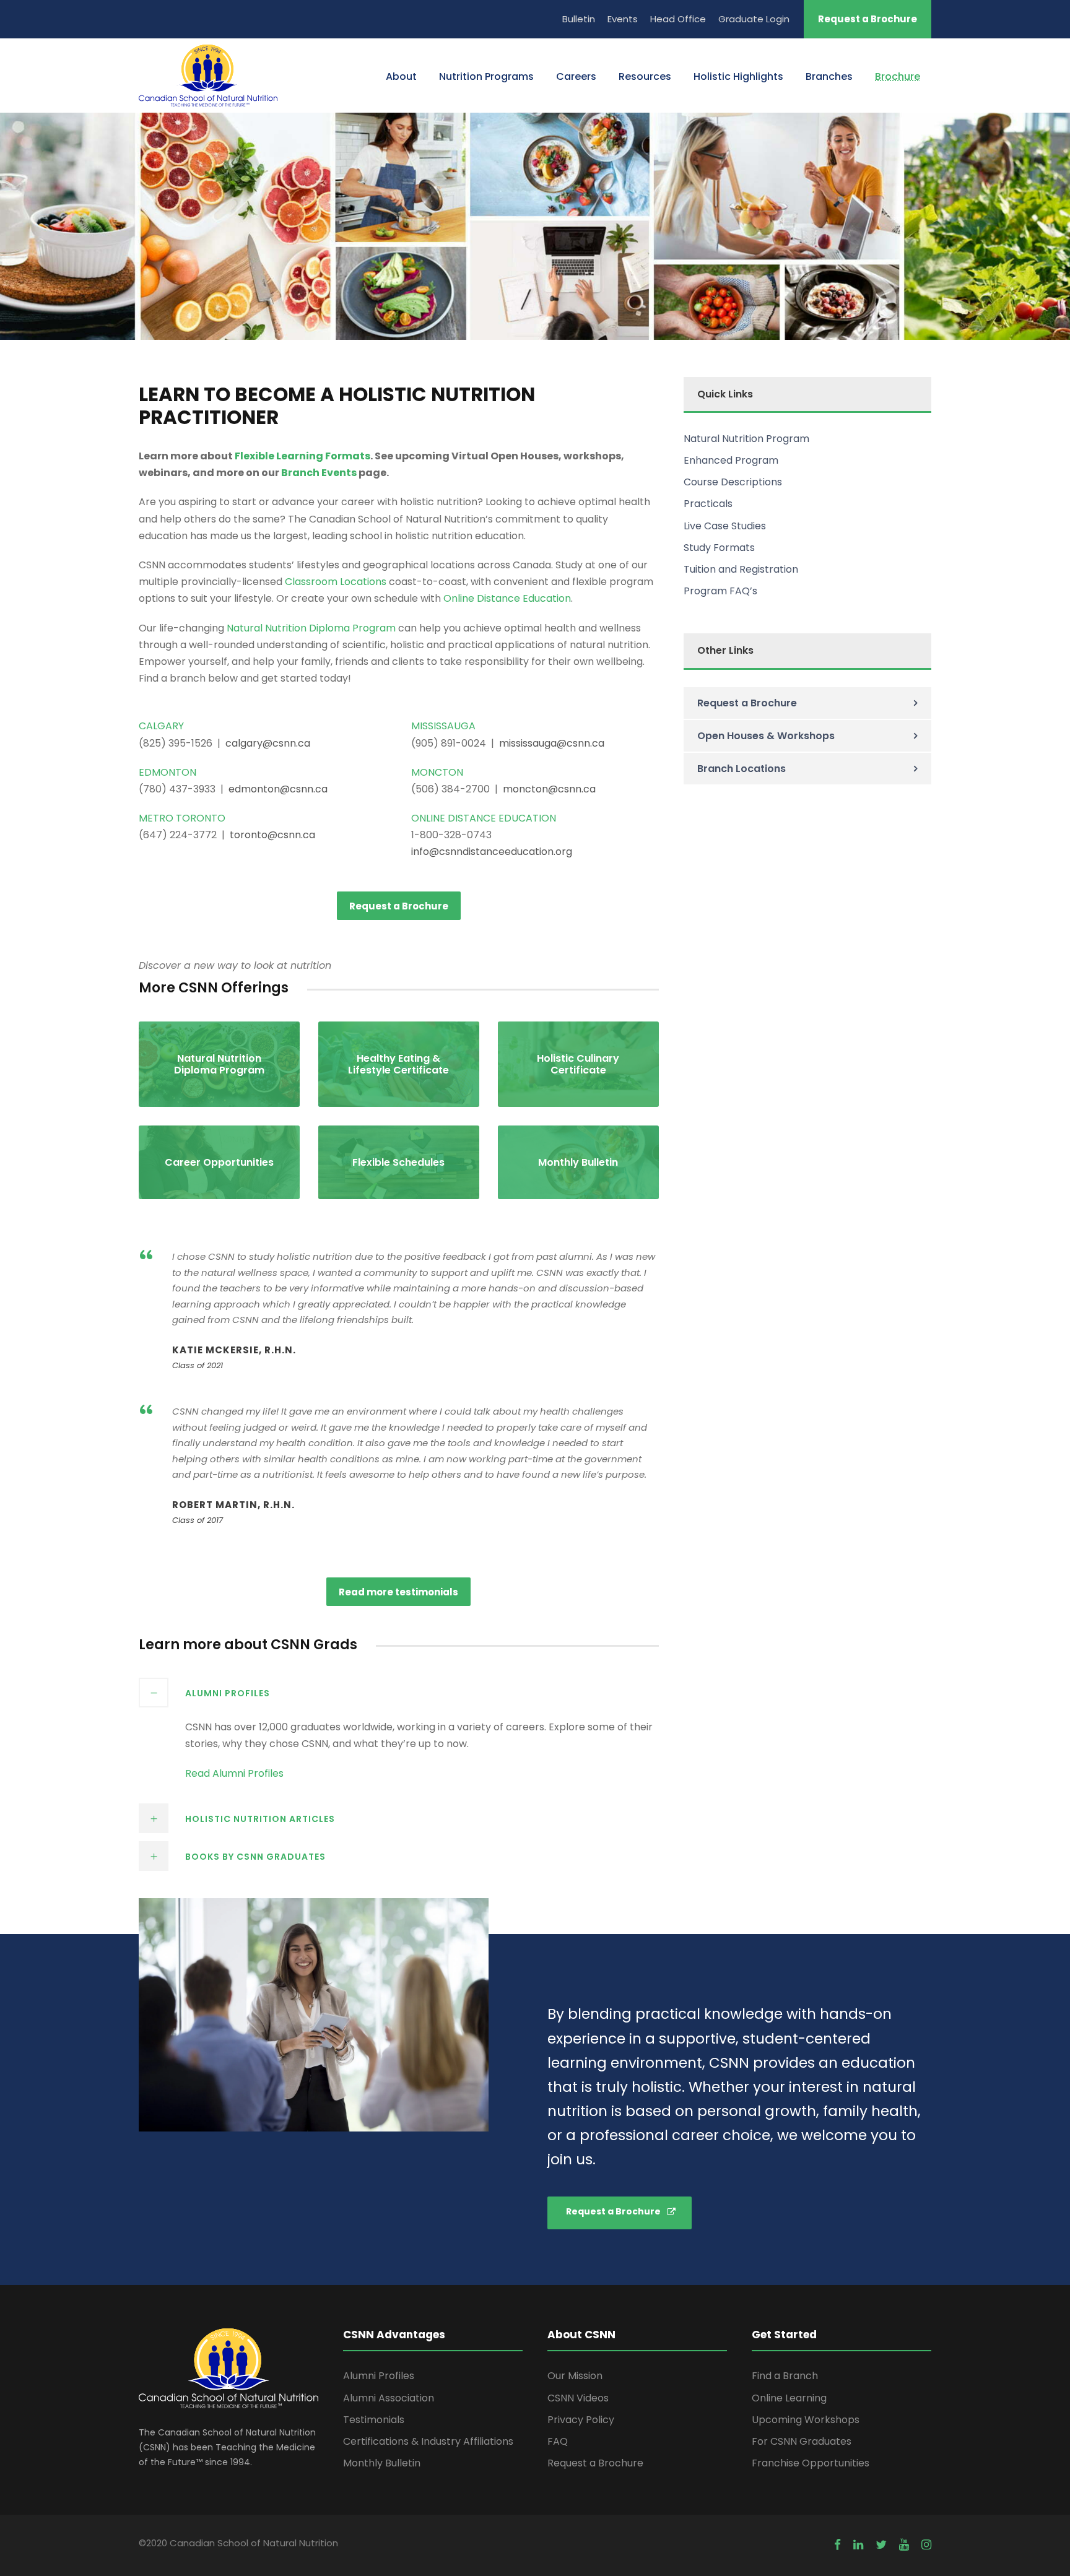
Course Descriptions (733, 482)
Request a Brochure (868, 19)
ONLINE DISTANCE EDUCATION (484, 818)
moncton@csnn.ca (549, 789)
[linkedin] (858, 2545)
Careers (576, 76)
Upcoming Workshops (806, 2420)
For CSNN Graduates (802, 2441)
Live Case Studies (725, 526)
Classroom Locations (336, 582)
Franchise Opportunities (811, 2463)
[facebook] (837, 2545)
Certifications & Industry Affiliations (428, 2441)
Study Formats (719, 548)
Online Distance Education (507, 598)
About (401, 76)
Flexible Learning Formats (302, 456)
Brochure (898, 76)
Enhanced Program (731, 460)
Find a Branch (785, 2376)
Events (623, 19)
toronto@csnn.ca (272, 835)
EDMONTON (167, 772)
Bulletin (579, 19)
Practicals (708, 504)
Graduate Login (754, 19)
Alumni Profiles (379, 2376)
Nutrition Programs (486, 76)
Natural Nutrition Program (746, 439)
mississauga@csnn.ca (552, 743)
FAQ (558, 2441)
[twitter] (881, 2545)
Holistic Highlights (738, 76)
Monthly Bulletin (382, 2463)
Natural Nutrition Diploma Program (311, 628)
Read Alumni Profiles (234, 1773)
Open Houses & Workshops (766, 736)
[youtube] (904, 2545)
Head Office (678, 19)
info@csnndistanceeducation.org (492, 852)
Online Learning (789, 2398)
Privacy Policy (581, 2420)
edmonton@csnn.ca (278, 789)
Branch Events (319, 473)
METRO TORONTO (182, 818)
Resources (645, 76)
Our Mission (575, 2376)
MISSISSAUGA (443, 726)
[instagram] (926, 2545)
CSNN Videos (578, 2398)
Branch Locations (742, 769)
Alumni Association (389, 2398)
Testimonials (374, 2420)
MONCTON (437, 772)
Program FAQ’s (720, 591)
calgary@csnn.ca (268, 743)
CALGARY (161, 726)
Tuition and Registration (741, 569)
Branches (829, 76)
